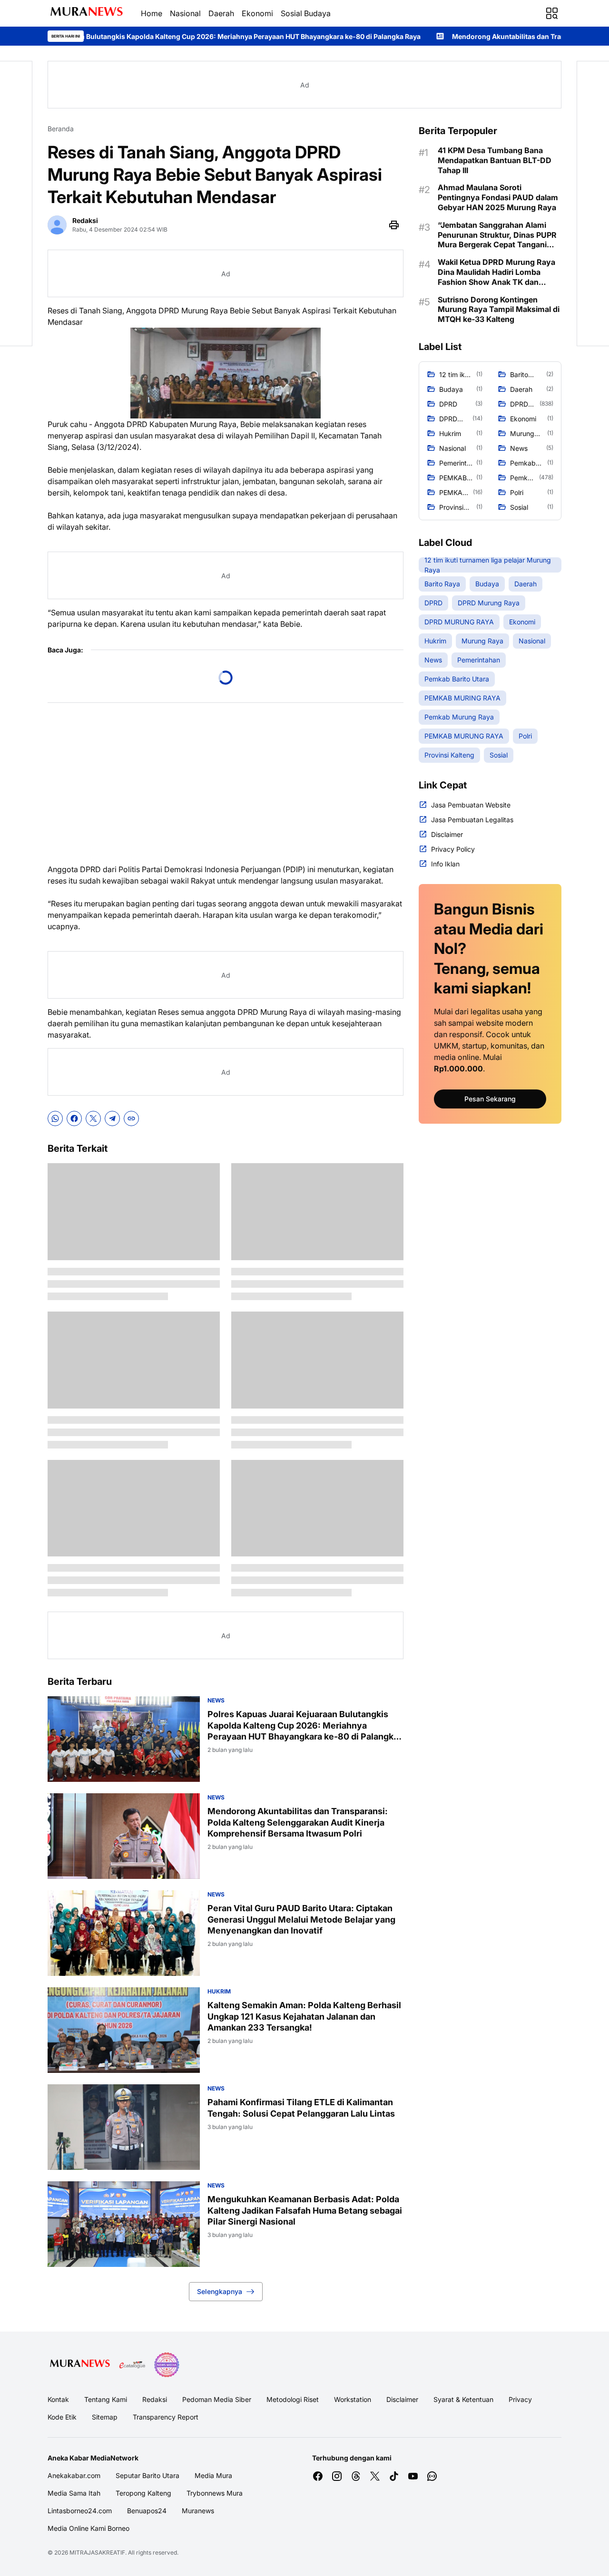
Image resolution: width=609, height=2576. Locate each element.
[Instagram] (337, 2476)
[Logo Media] (80, 2365)
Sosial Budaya (306, 13)
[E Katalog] (132, 2365)
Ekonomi (257, 13)
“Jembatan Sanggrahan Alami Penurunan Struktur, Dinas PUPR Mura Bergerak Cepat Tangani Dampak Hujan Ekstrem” (497, 235)
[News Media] (167, 2365)
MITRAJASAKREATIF (97, 2552)
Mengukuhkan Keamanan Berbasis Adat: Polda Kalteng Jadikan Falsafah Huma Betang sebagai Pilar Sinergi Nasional (305, 2210)
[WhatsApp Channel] (432, 2476)
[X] (93, 1118)
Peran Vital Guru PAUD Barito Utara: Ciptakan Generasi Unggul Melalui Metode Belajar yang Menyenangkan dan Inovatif (301, 1919)
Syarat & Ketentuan (463, 2399)
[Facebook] (74, 1118)
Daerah (221, 13)
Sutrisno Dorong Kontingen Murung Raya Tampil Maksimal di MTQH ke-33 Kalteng (499, 310)
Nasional (185, 13)
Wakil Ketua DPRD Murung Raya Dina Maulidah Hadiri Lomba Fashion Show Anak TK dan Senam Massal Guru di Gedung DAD (496, 272)
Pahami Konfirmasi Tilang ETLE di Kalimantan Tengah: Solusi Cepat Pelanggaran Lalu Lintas (301, 2108)
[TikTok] (394, 2476)
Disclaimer (402, 2399)
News (216, 1700)
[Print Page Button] (394, 225)
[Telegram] (112, 1118)
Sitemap (105, 2417)
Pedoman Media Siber (217, 2399)
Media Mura (213, 2475)
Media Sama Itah (74, 2493)
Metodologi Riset (293, 2399)
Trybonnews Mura (215, 2493)
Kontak (58, 2399)
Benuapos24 (147, 2511)
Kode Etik (62, 2417)
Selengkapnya (220, 2291)
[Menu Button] (552, 13)
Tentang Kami (106, 2399)
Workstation (353, 2399)
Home (152, 13)
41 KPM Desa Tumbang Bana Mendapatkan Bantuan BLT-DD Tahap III (495, 160)
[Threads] (356, 2476)
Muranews (198, 2511)
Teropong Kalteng (143, 2493)
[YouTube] (413, 2476)
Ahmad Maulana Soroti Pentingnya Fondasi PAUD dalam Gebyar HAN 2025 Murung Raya (498, 197)
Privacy (520, 2399)
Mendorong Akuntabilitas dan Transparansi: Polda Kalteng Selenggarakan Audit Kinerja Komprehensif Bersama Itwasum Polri (298, 1822)
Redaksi (155, 2399)
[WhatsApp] (55, 1118)
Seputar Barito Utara (147, 2475)
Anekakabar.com (74, 2475)
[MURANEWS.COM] (87, 13)
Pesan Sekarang (490, 1099)
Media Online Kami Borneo (88, 2528)
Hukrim (219, 1991)
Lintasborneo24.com (80, 2511)
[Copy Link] (131, 1118)
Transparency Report (166, 2417)
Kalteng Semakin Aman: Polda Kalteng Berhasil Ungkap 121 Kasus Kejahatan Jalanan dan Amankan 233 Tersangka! (304, 2016)
